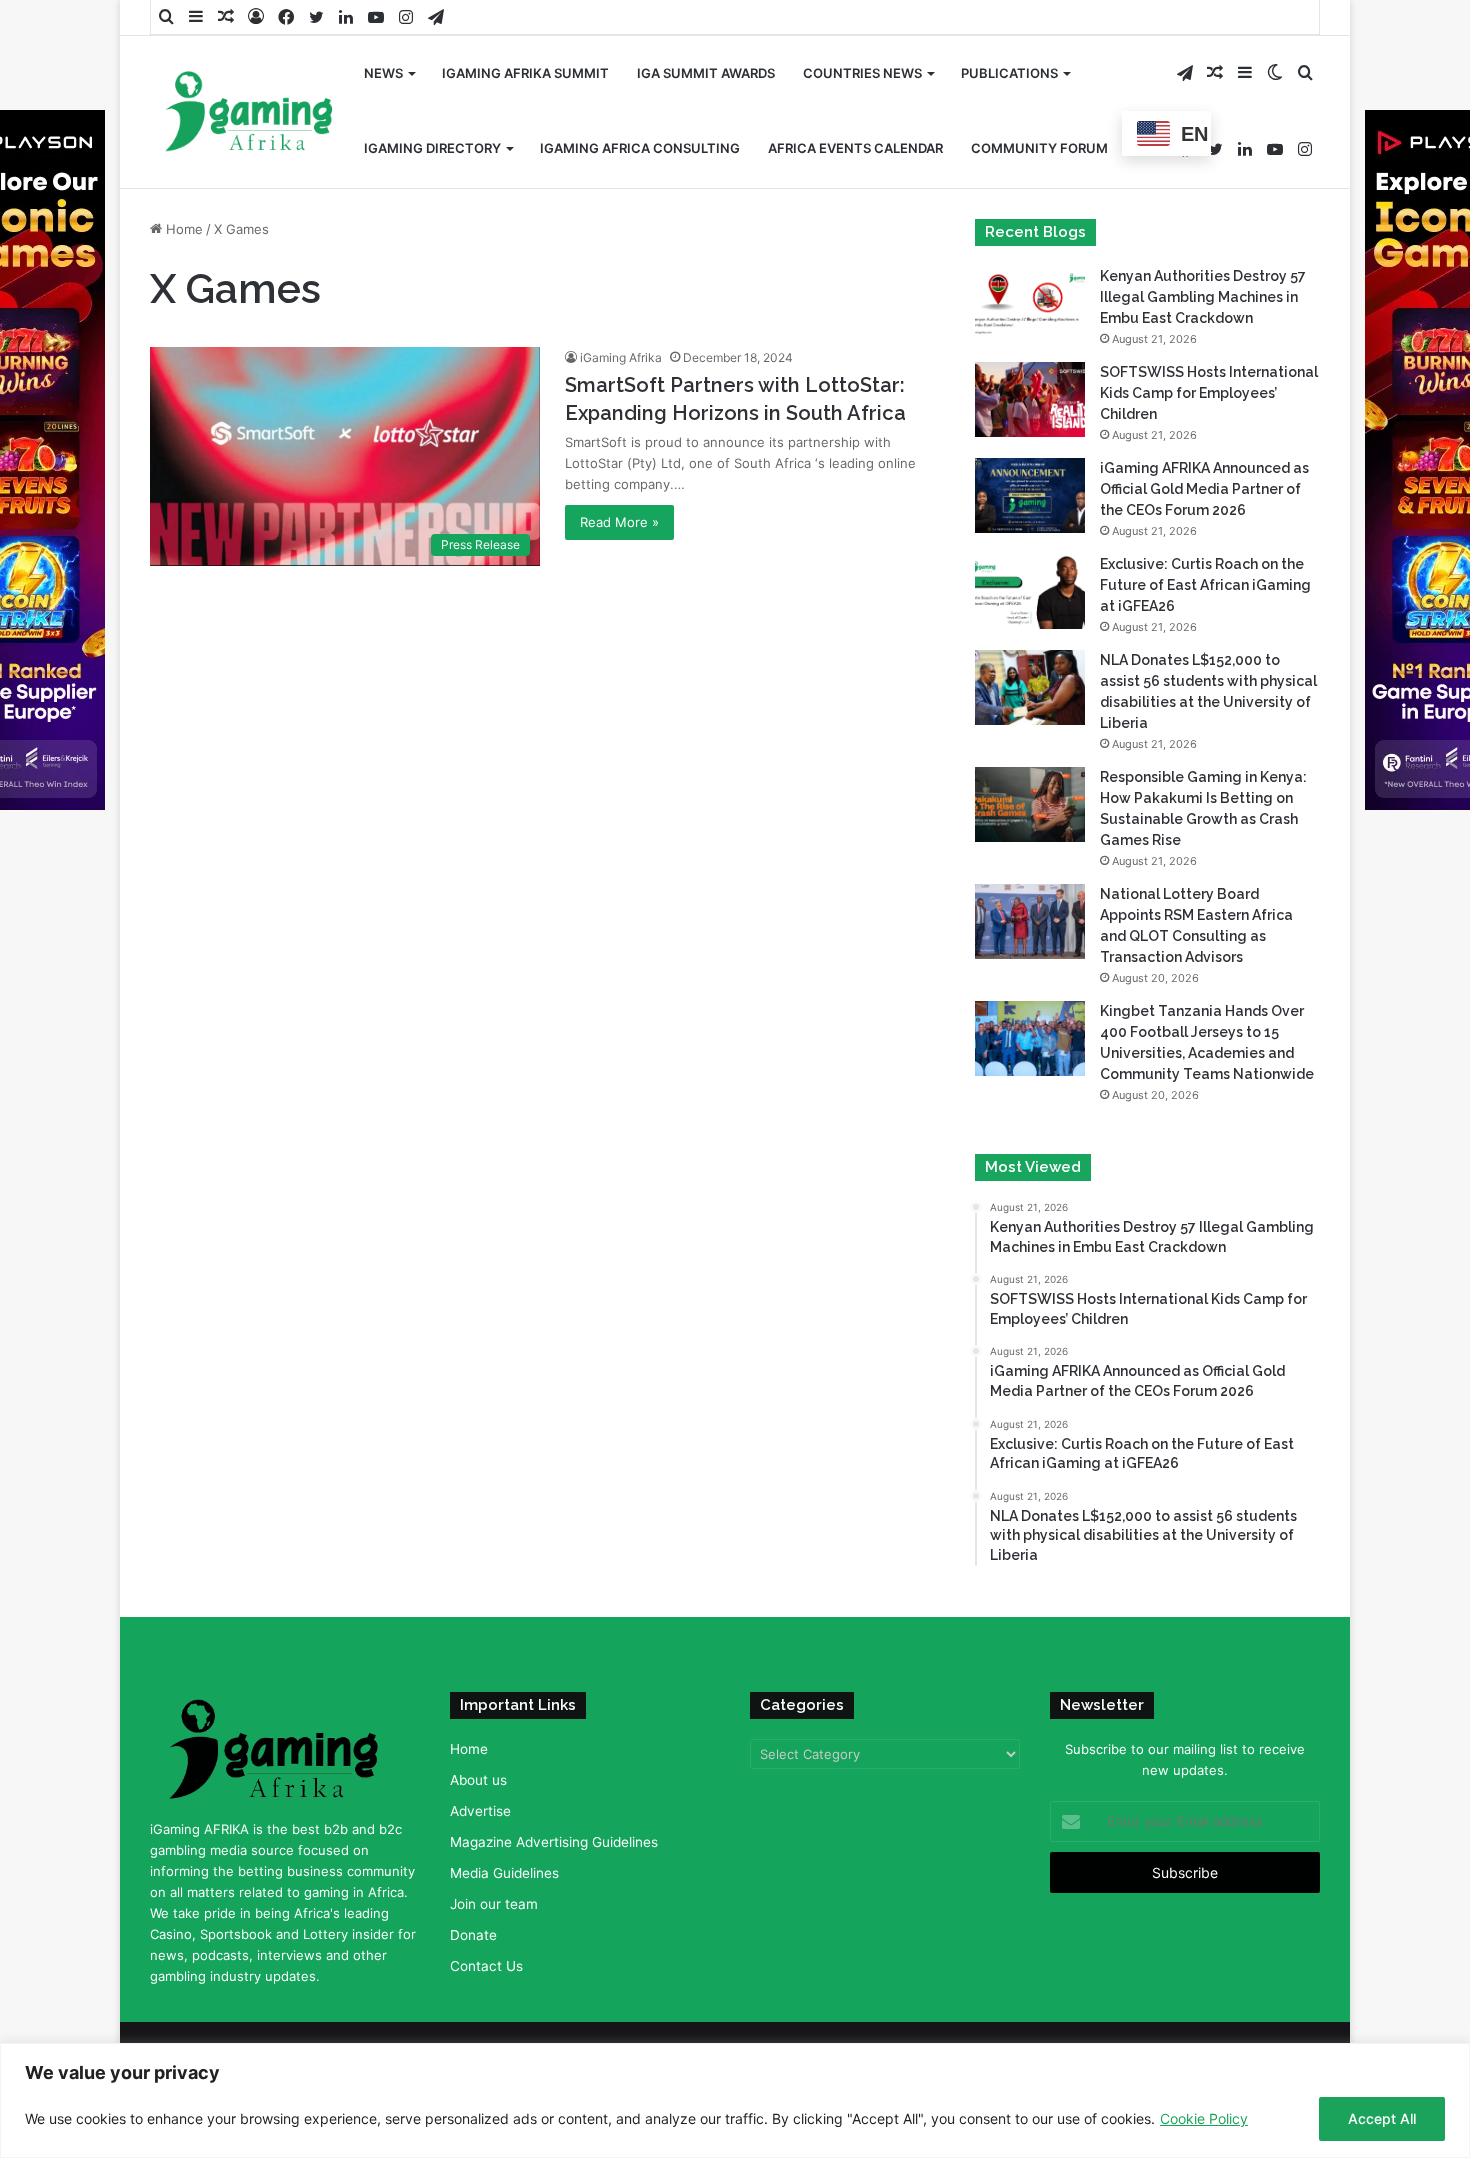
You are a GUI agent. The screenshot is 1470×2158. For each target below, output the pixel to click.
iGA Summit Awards (706, 73)
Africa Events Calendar (855, 148)
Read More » (619, 522)
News (383, 73)
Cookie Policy (1204, 2118)
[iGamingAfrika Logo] (250, 113)
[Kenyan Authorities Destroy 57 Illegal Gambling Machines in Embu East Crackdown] (1030, 303)
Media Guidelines (504, 1873)
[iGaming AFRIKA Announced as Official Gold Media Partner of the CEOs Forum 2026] (1030, 495)
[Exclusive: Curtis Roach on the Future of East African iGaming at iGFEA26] (1030, 591)
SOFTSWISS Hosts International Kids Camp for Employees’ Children (1209, 393)
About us (478, 1780)
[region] (735, 2100)
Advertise (480, 1811)
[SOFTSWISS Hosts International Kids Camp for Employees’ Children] (1030, 399)
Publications (1009, 73)
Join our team (494, 1904)
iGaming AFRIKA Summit (525, 73)
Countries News (862, 73)
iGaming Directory (432, 148)
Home (182, 229)
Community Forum (1039, 148)
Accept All (1382, 2118)
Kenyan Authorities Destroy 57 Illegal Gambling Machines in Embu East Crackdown (1203, 297)
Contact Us (486, 1966)
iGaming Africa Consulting (640, 148)
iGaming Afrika (621, 357)
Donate (473, 1935)
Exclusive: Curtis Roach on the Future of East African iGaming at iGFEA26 (1205, 585)
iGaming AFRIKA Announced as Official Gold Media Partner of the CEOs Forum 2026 (1204, 489)
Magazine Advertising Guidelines (554, 1842)
